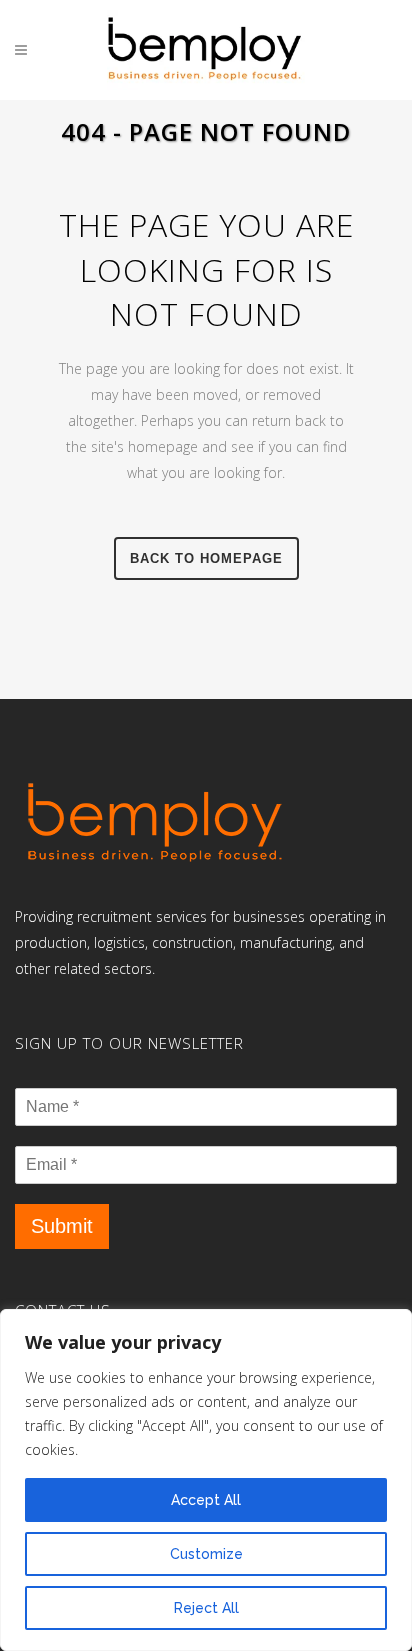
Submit (62, 1226)
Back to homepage (206, 558)
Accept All (206, 1500)
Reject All (206, 1608)
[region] (206, 1480)
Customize (206, 1554)
